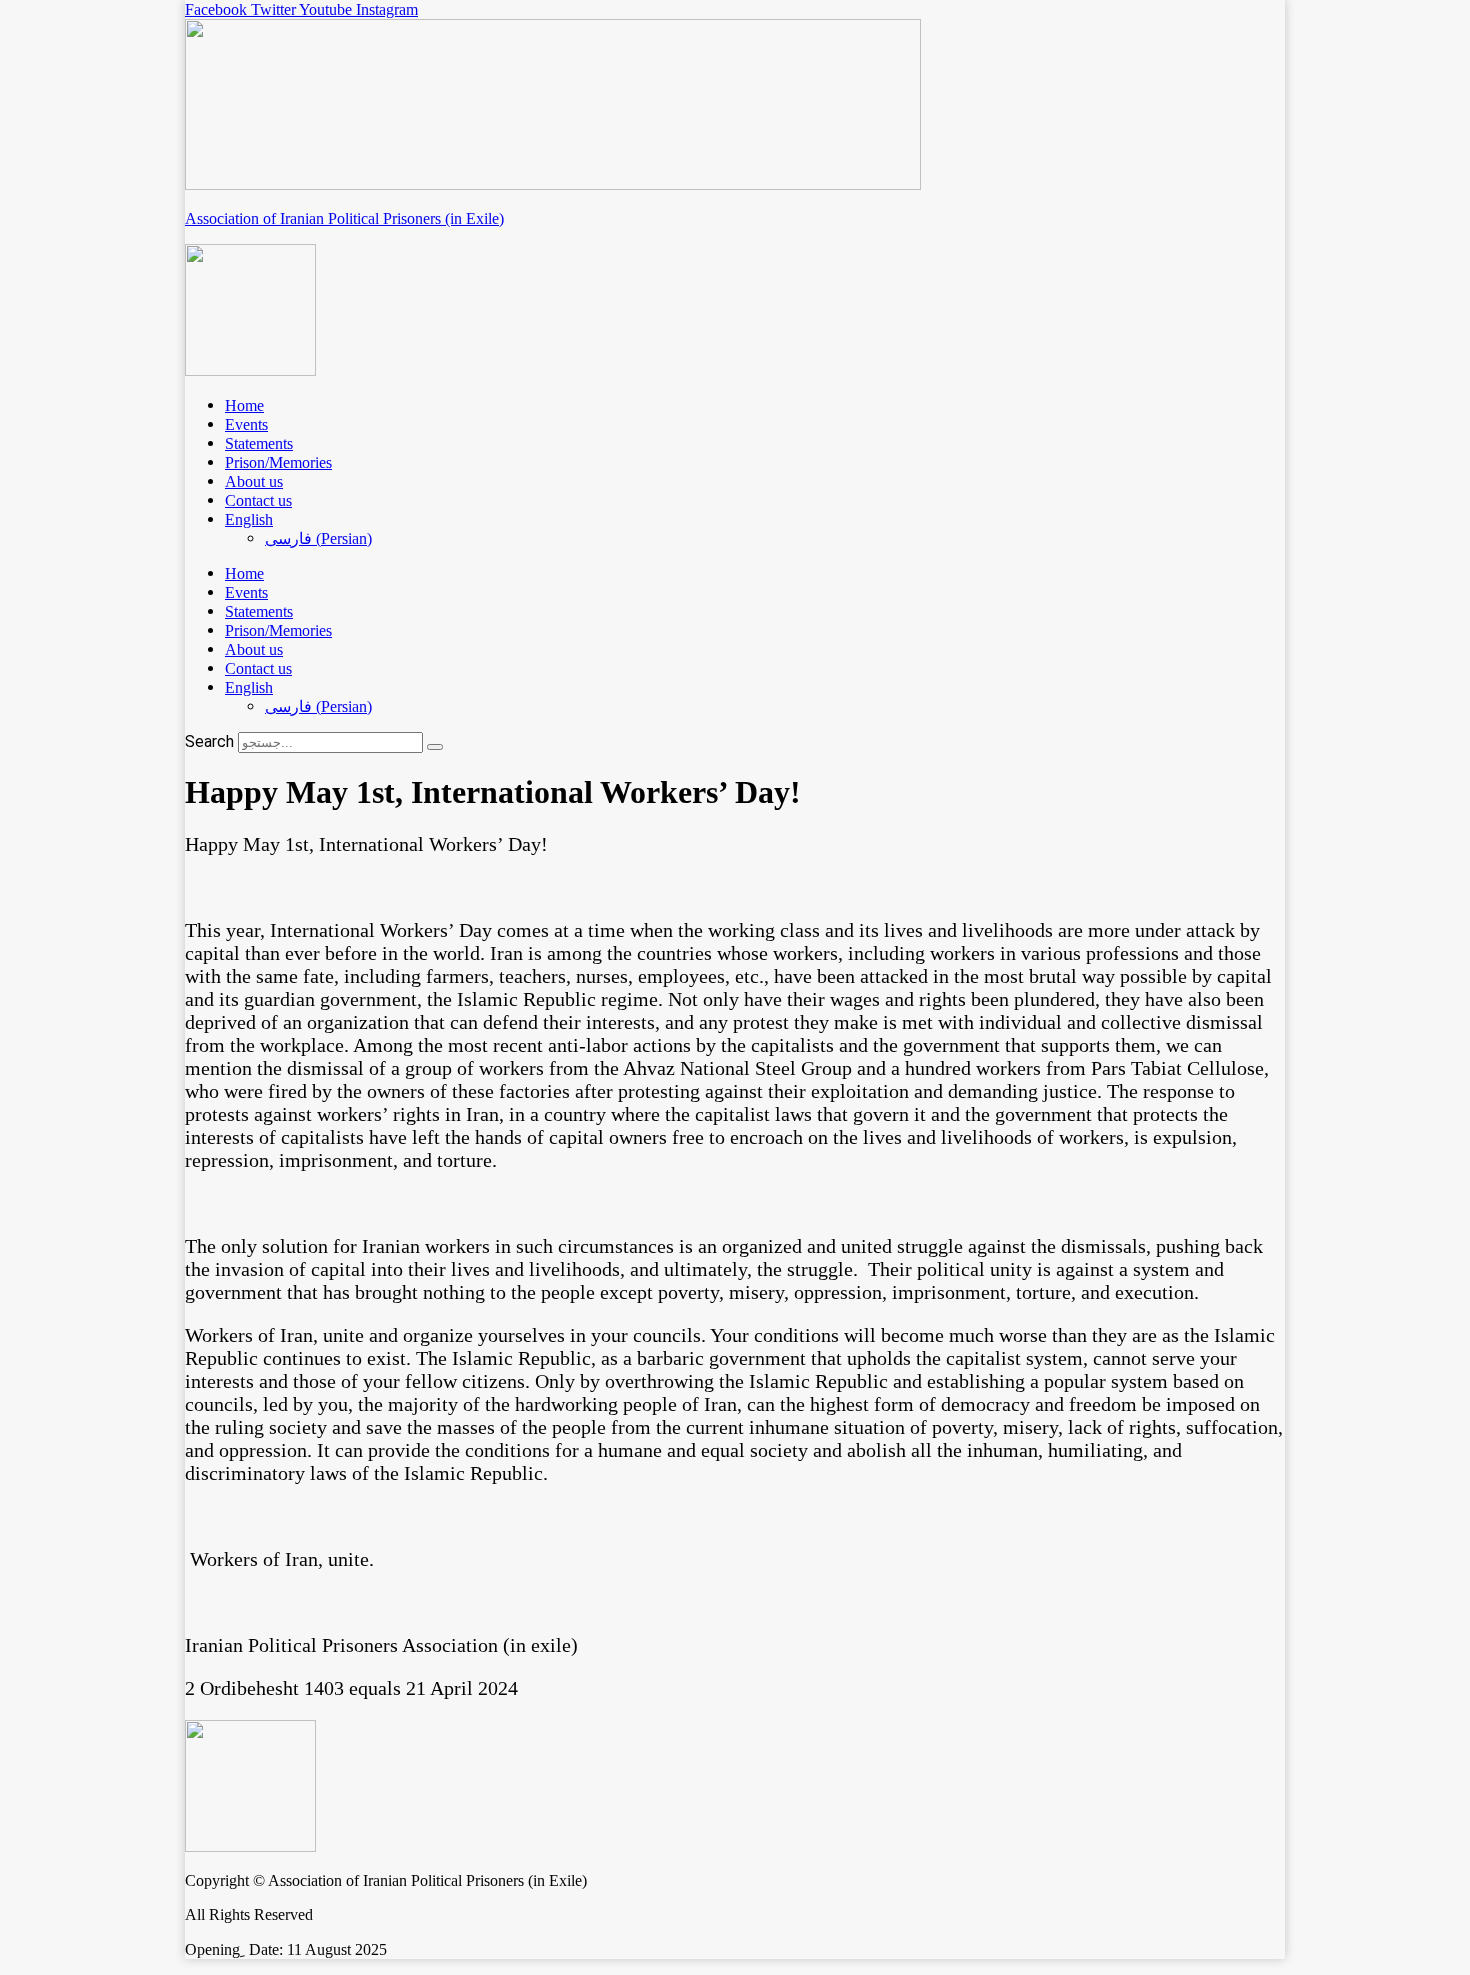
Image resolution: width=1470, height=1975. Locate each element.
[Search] (435, 747)
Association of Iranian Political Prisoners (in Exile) (344, 218)
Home (244, 405)
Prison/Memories (278, 462)
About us (254, 481)
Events (246, 424)
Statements (259, 443)
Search (209, 741)
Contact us (258, 500)
